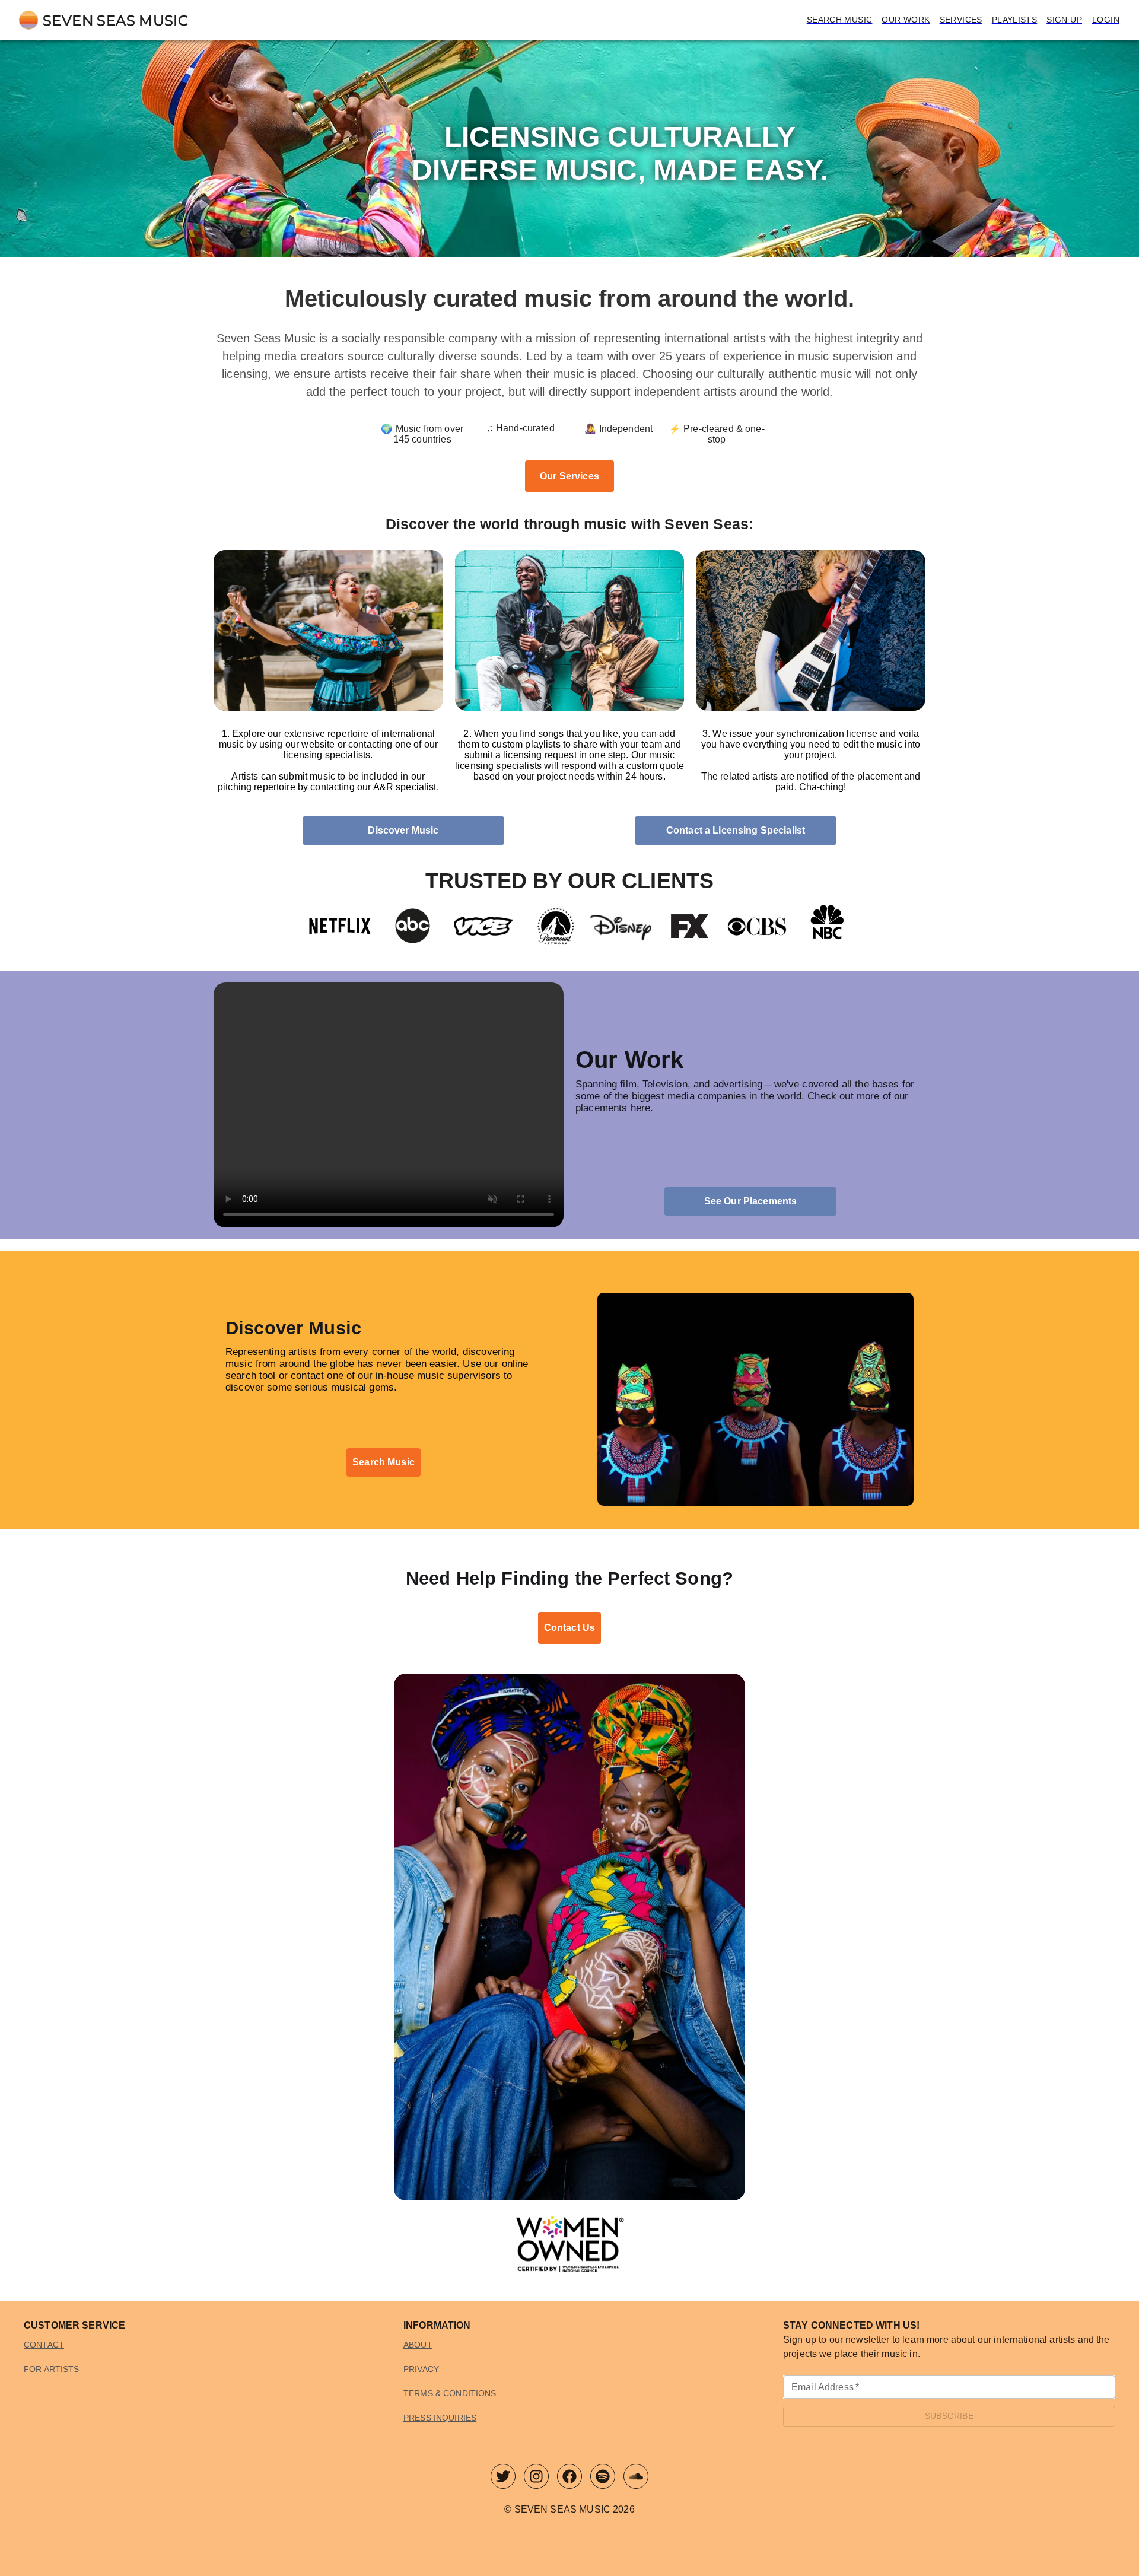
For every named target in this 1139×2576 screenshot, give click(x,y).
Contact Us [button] (569, 1628)
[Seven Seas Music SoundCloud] (636, 2479)
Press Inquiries (440, 2418)
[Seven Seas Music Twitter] (503, 2479)
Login (1106, 20)
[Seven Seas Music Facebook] (569, 2479)
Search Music (840, 20)
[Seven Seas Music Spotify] (603, 2479)
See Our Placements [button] (751, 1201)
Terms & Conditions (450, 2393)
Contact (44, 2345)
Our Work (906, 20)
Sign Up (1064, 20)
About (418, 2345)
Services (961, 20)
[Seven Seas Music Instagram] (536, 2479)
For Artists (52, 2369)
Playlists (1015, 20)
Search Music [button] (384, 1462)
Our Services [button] (569, 476)
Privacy (421, 2369)
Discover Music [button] (403, 830)
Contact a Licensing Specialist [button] (736, 830)
